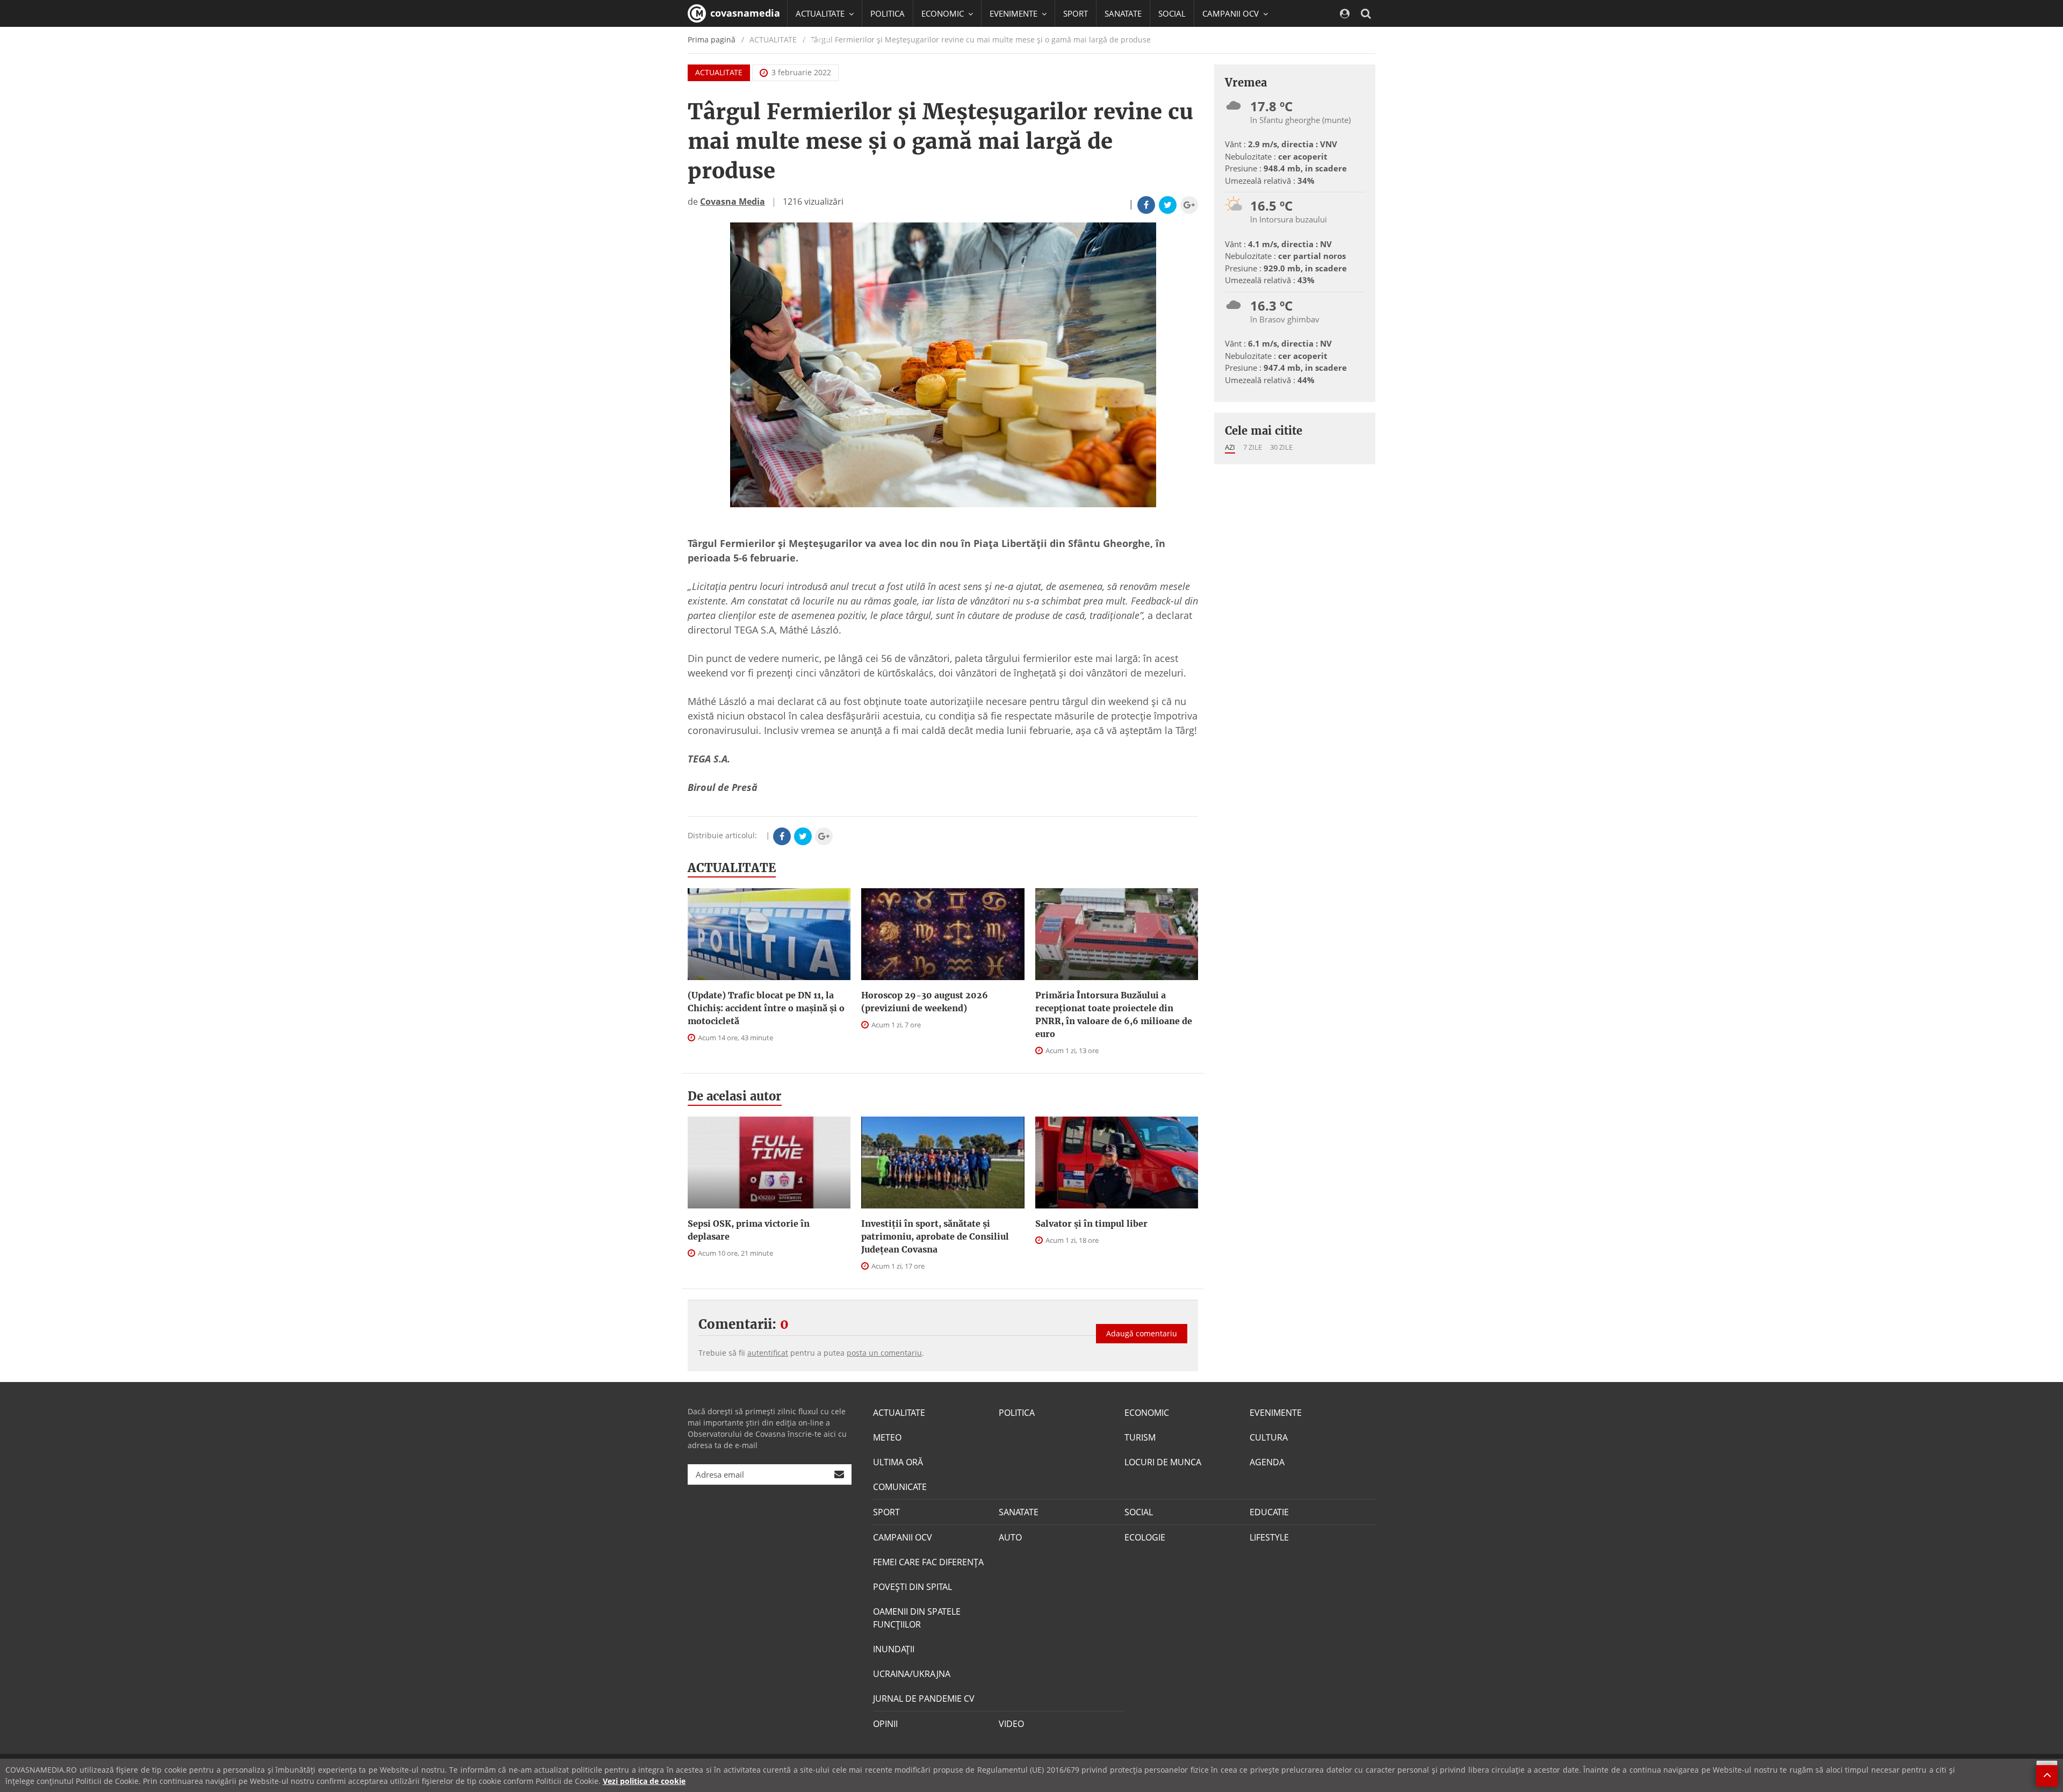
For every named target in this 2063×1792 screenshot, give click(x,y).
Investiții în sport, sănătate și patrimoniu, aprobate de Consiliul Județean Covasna (935, 1236)
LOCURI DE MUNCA (1163, 1462)
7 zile (1253, 447)
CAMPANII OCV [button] (1232, 13)
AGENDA (1267, 1462)
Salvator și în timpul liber (1091, 1224)
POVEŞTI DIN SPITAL (913, 1587)
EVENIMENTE (1276, 1413)
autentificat (768, 1353)
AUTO (1010, 1537)
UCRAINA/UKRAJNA (912, 1674)
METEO (887, 1437)
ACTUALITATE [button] (821, 13)
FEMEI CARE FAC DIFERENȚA (928, 1562)
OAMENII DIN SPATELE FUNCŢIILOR (917, 1618)
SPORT (1076, 13)
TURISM (1140, 1437)
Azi (1230, 447)
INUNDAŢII (894, 1649)
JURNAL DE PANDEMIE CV (924, 1699)
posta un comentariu (884, 1353)
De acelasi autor (735, 1096)
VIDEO (1011, 1724)
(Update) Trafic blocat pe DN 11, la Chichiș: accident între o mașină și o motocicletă (766, 1008)
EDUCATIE (814, 40)
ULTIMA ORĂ (898, 1462)
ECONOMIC (1147, 1413)
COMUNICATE (900, 1487)
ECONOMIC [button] (944, 13)
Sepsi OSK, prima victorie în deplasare (749, 1230)
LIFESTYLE (1269, 1537)
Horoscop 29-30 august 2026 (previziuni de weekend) (925, 1002)
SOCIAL (1172, 13)
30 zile (1281, 447)
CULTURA (1269, 1437)
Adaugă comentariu (1142, 1333)
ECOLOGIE (1145, 1537)
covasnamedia (744, 13)
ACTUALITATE (719, 72)
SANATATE (1123, 13)
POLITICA (888, 13)
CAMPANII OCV (903, 1537)
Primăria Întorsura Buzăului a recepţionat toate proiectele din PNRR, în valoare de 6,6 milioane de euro (1114, 1014)
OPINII (885, 1724)
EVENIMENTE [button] (1015, 13)
